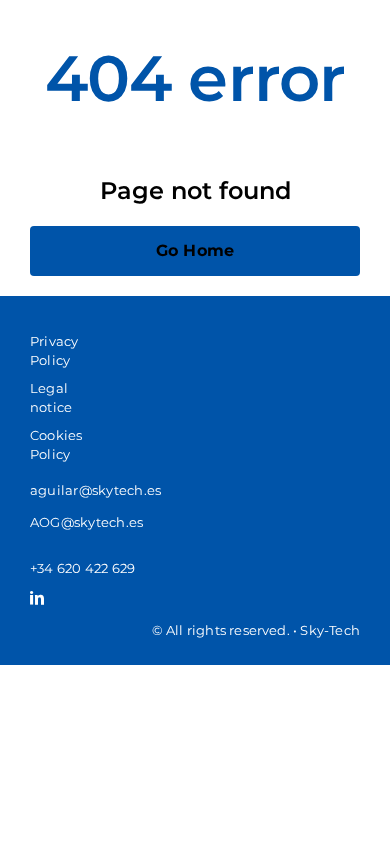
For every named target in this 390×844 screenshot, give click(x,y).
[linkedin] (37, 598)
